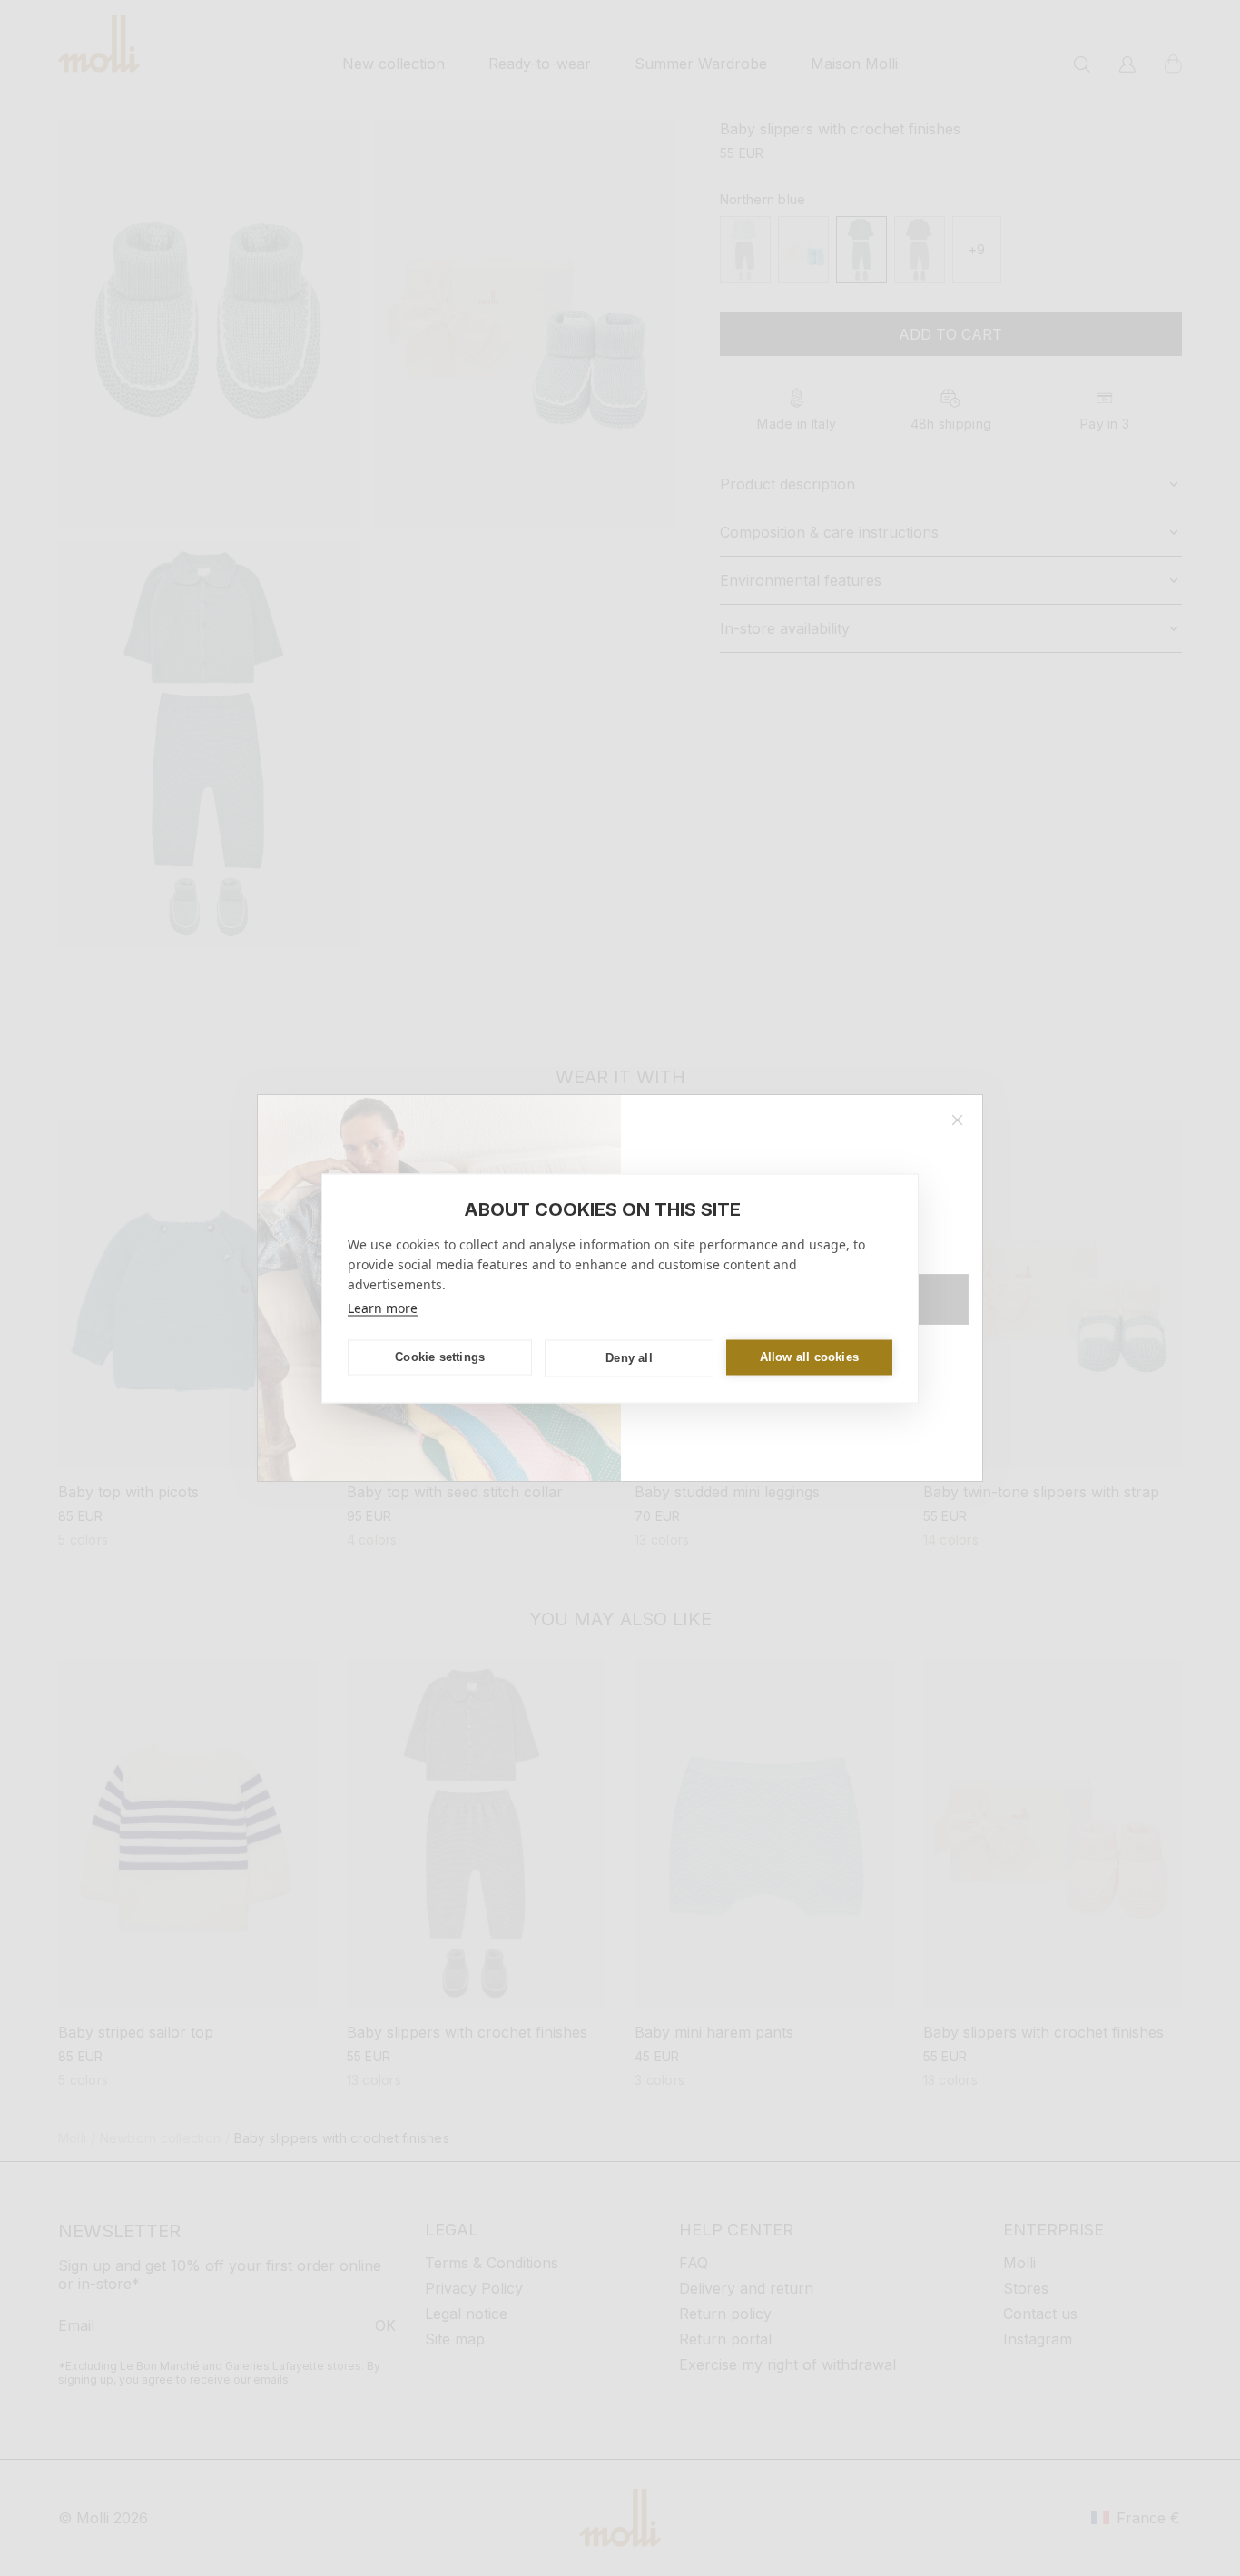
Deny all (629, 1358)
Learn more (383, 1307)
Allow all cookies (809, 1357)
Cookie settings (440, 1357)
